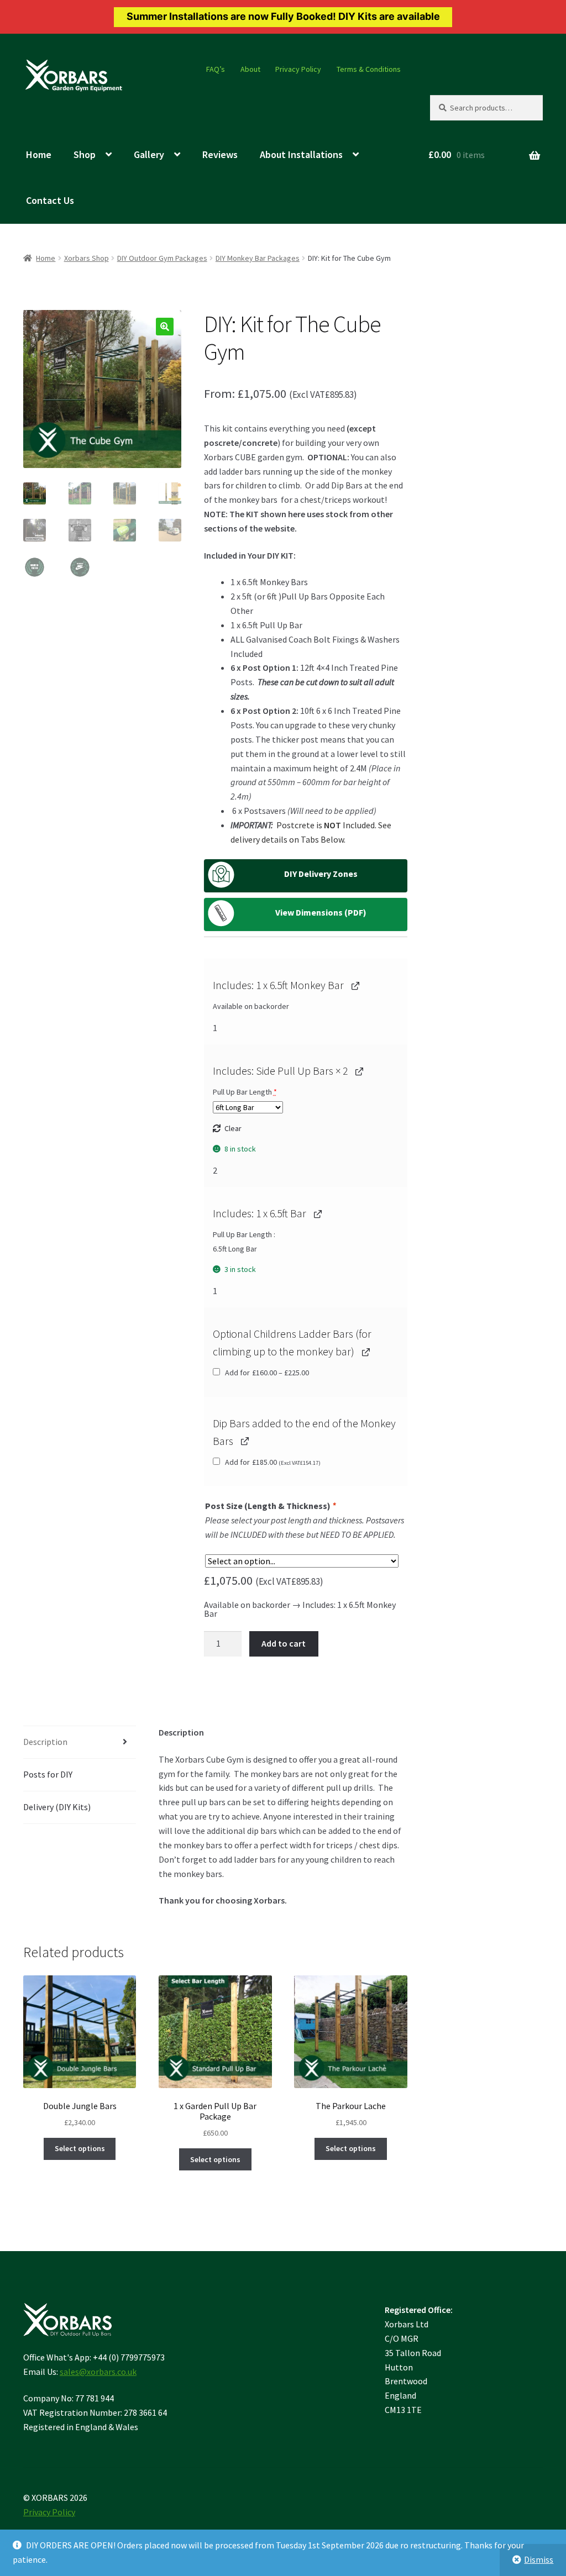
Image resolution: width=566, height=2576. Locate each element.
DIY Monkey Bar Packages (258, 258)
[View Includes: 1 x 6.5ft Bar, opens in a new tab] (318, 1213)
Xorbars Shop (87, 258)
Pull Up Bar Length (245, 1092)
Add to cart (284, 1643)
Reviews (220, 154)
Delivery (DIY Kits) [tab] (57, 1807)
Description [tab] (45, 1742)
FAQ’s (216, 69)
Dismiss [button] (539, 2559)
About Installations (301, 154)
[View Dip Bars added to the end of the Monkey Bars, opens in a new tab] (245, 1441)
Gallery (149, 154)
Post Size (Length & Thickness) (270, 1506)
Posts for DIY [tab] (48, 1774)
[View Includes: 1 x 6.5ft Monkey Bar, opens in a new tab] (355, 985)
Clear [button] (233, 1128)
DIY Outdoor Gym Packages (162, 258)
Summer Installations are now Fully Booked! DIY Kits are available (283, 16)
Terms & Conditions (369, 69)
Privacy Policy (298, 69)
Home (39, 154)
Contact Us (50, 200)
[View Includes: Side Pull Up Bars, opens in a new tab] (359, 1071)
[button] (165, 327)
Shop (85, 154)
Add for (266, 1373)
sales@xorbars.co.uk (98, 2372)
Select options (80, 2148)
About (250, 69)
